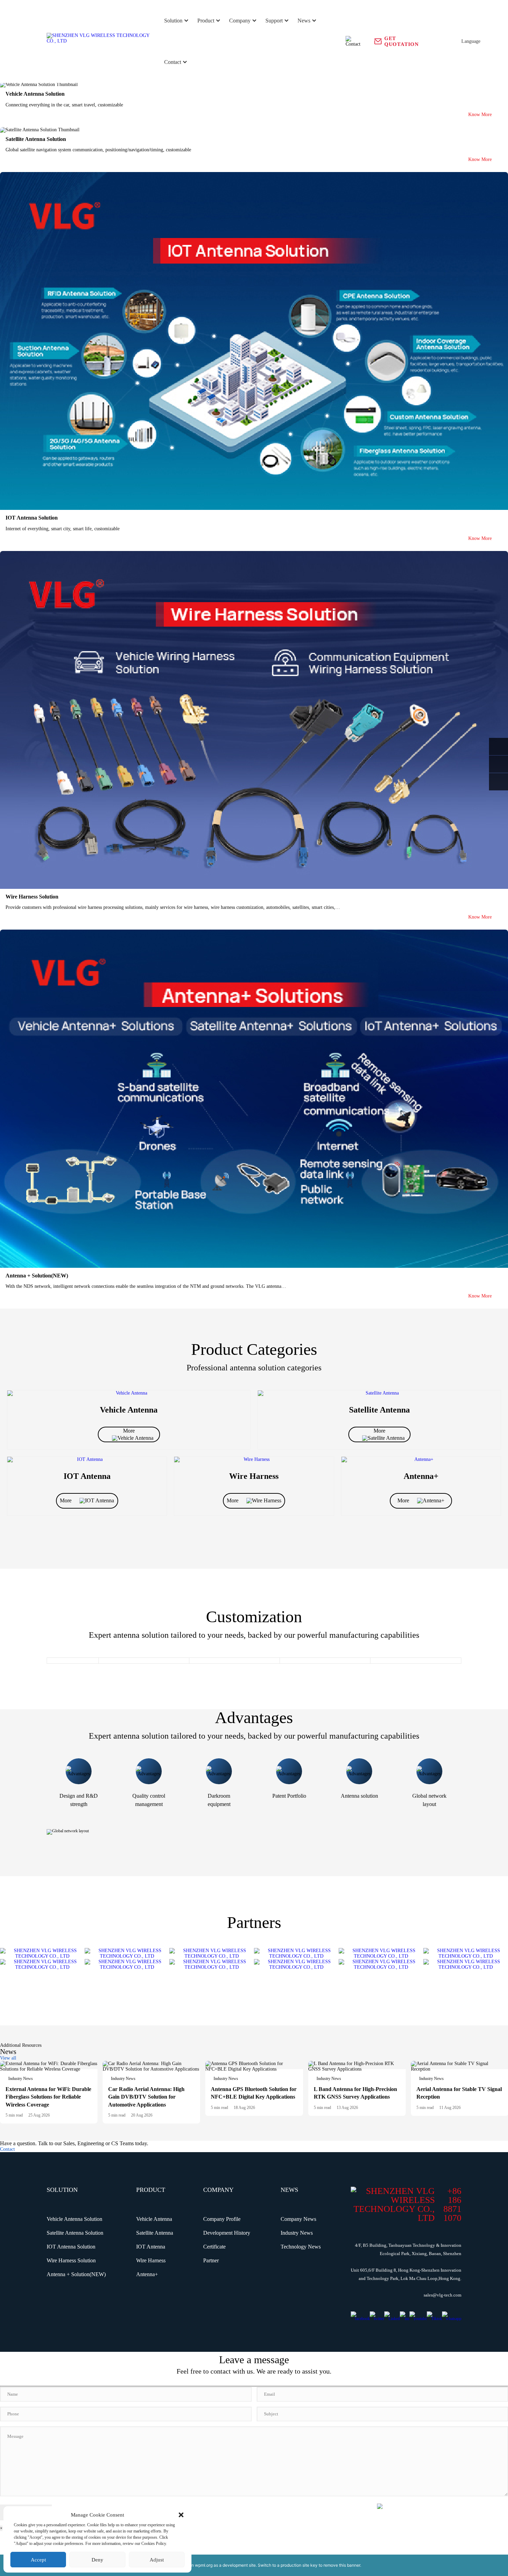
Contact (173, 62)
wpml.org (204, 2565)
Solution (173, 21)
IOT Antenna (151, 2247)
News (304, 21)
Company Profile (222, 2219)
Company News (298, 2219)
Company (240, 21)
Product (206, 21)
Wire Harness (151, 2260)
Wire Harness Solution (71, 2260)
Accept (38, 2560)
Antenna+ (147, 2274)
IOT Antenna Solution (71, 2247)
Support (274, 21)
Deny (97, 2560)
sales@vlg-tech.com (443, 2295)
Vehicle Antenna (154, 2219)
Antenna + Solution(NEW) (76, 2274)
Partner (211, 2260)
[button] (181, 2515)
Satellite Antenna (155, 2233)
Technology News (301, 2247)
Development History (227, 2233)
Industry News (297, 2233)
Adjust (157, 2560)
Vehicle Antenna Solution (74, 2219)
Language (471, 41)
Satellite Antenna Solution (75, 2233)
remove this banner (342, 2565)
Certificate (214, 2247)
